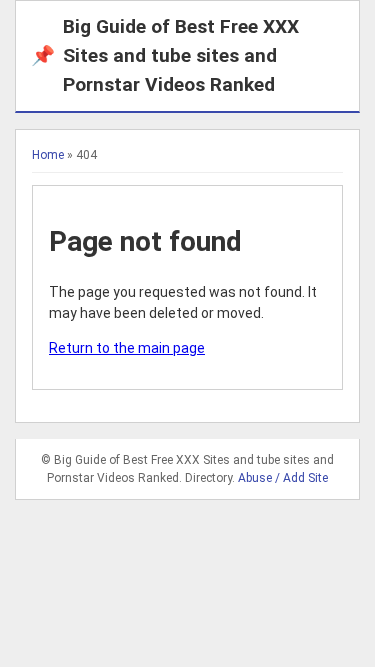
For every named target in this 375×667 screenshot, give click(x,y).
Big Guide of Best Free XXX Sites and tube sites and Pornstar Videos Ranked (165, 55)
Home (48, 155)
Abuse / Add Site (283, 478)
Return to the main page (127, 348)
